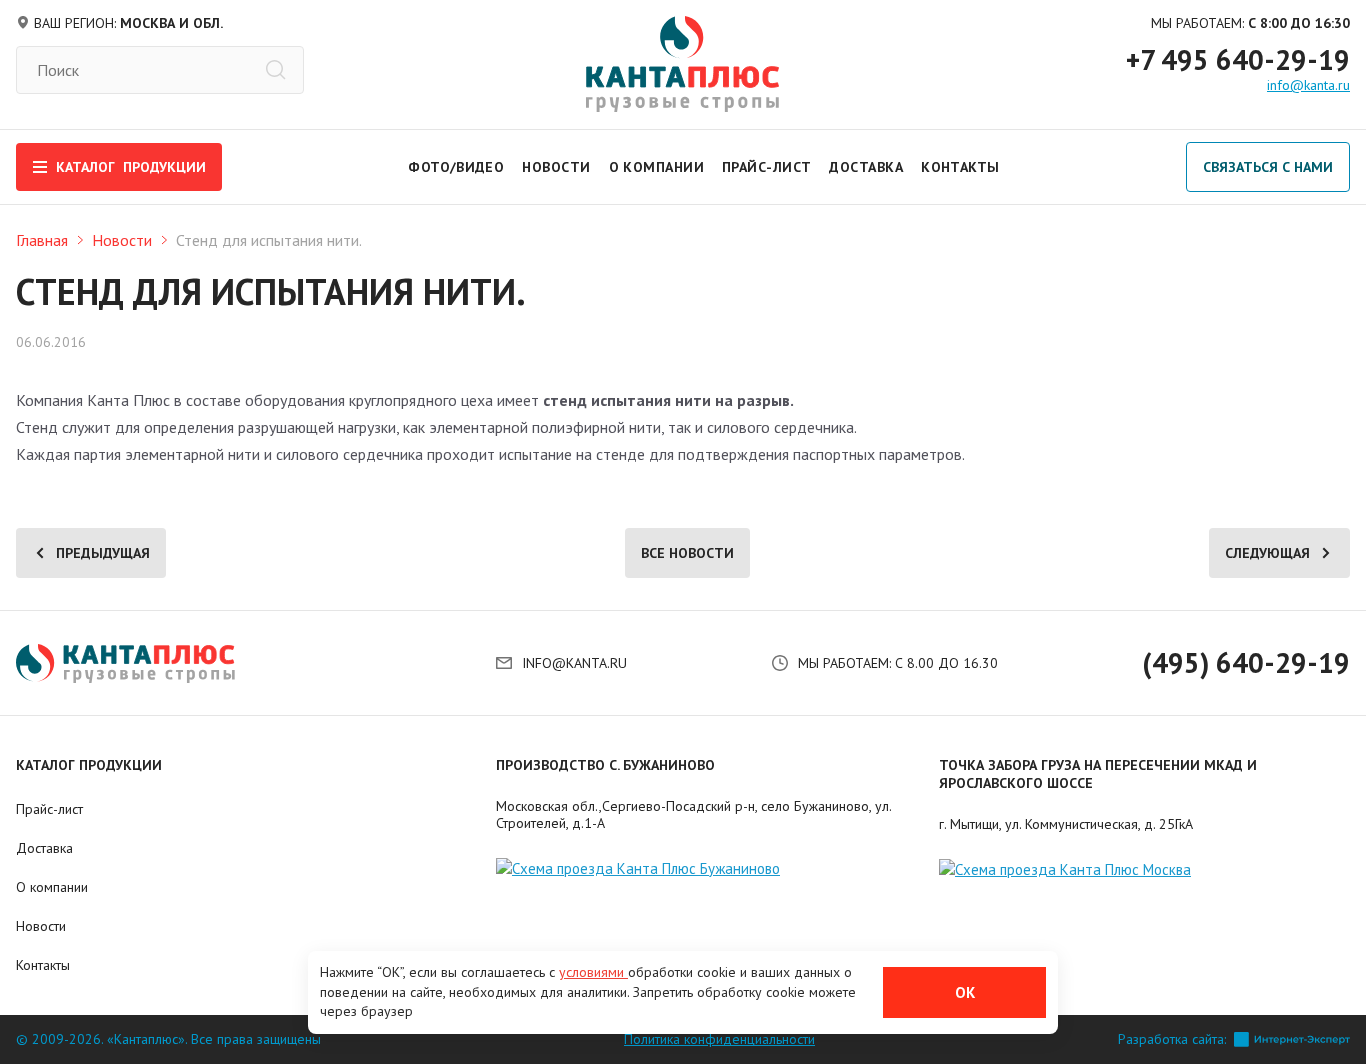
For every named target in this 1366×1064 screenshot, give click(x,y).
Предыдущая (103, 553)
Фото (429, 167)
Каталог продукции (89, 765)
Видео (480, 167)
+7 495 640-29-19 (1238, 60)
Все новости (687, 553)
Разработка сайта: (1172, 1039)
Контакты (960, 167)
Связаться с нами (1268, 167)
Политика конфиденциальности (719, 1039)
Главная (42, 240)
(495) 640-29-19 (1246, 663)
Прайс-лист (766, 167)
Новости (556, 167)
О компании (656, 167)
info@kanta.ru (1308, 85)
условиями (593, 972)
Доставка (866, 167)
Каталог (131, 167)
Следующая (1267, 553)
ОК (965, 992)
